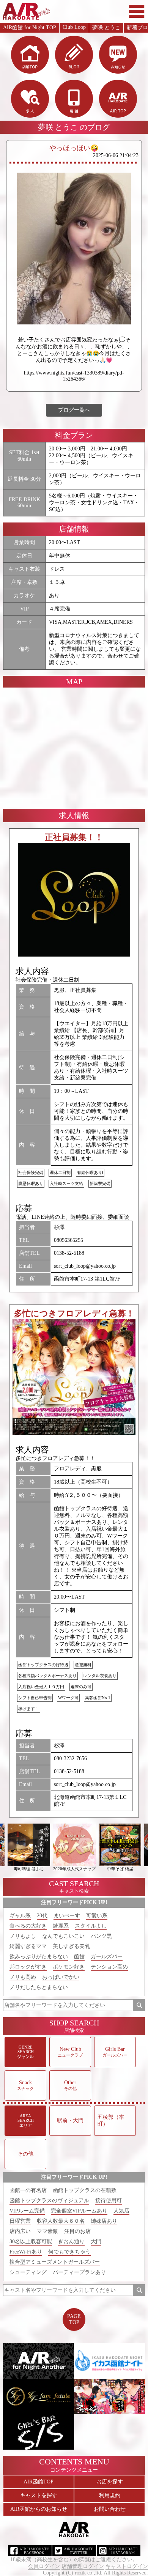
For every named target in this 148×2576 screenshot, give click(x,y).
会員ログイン (44, 2566)
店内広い (20, 2231)
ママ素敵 (47, 2231)
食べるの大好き (28, 1926)
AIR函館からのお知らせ (39, 2509)
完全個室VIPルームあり (79, 2211)
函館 (79, 1957)
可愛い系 (97, 1916)
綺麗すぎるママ (28, 1946)
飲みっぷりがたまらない (39, 1957)
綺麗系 (61, 1926)
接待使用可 (109, 2201)
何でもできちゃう (69, 2252)
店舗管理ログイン (83, 2566)
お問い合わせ (110, 2509)
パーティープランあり (79, 2272)
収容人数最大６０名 (61, 2221)
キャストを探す (39, 2495)
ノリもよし (23, 1936)
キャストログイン (127, 2566)
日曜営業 (20, 2221)
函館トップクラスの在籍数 (85, 2190)
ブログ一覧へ (74, 410)
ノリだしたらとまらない (39, 1987)
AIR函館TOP (39, 2482)
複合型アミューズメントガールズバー (55, 2262)
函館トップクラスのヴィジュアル (49, 2201)
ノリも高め (23, 1977)
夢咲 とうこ (106, 28)
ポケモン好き (69, 1967)
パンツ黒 (101, 1936)
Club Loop (74, 27)
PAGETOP (74, 2319)
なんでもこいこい (63, 1936)
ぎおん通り (71, 2242)
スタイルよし (91, 1926)
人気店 (121, 2211)
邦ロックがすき (28, 1967)
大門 (96, 2242)
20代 (42, 1916)
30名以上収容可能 (31, 2242)
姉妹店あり (104, 2221)
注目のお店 (77, 2231)
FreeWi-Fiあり (26, 2252)
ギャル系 (20, 1916)
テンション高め (109, 1967)
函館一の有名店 (28, 2190)
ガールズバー (107, 1957)
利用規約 (110, 2495)
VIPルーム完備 (27, 2211)
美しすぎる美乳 (71, 1946)
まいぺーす (67, 1916)
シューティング (28, 2272)
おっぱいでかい (61, 1977)
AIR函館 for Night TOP (30, 28)
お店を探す (110, 2482)
